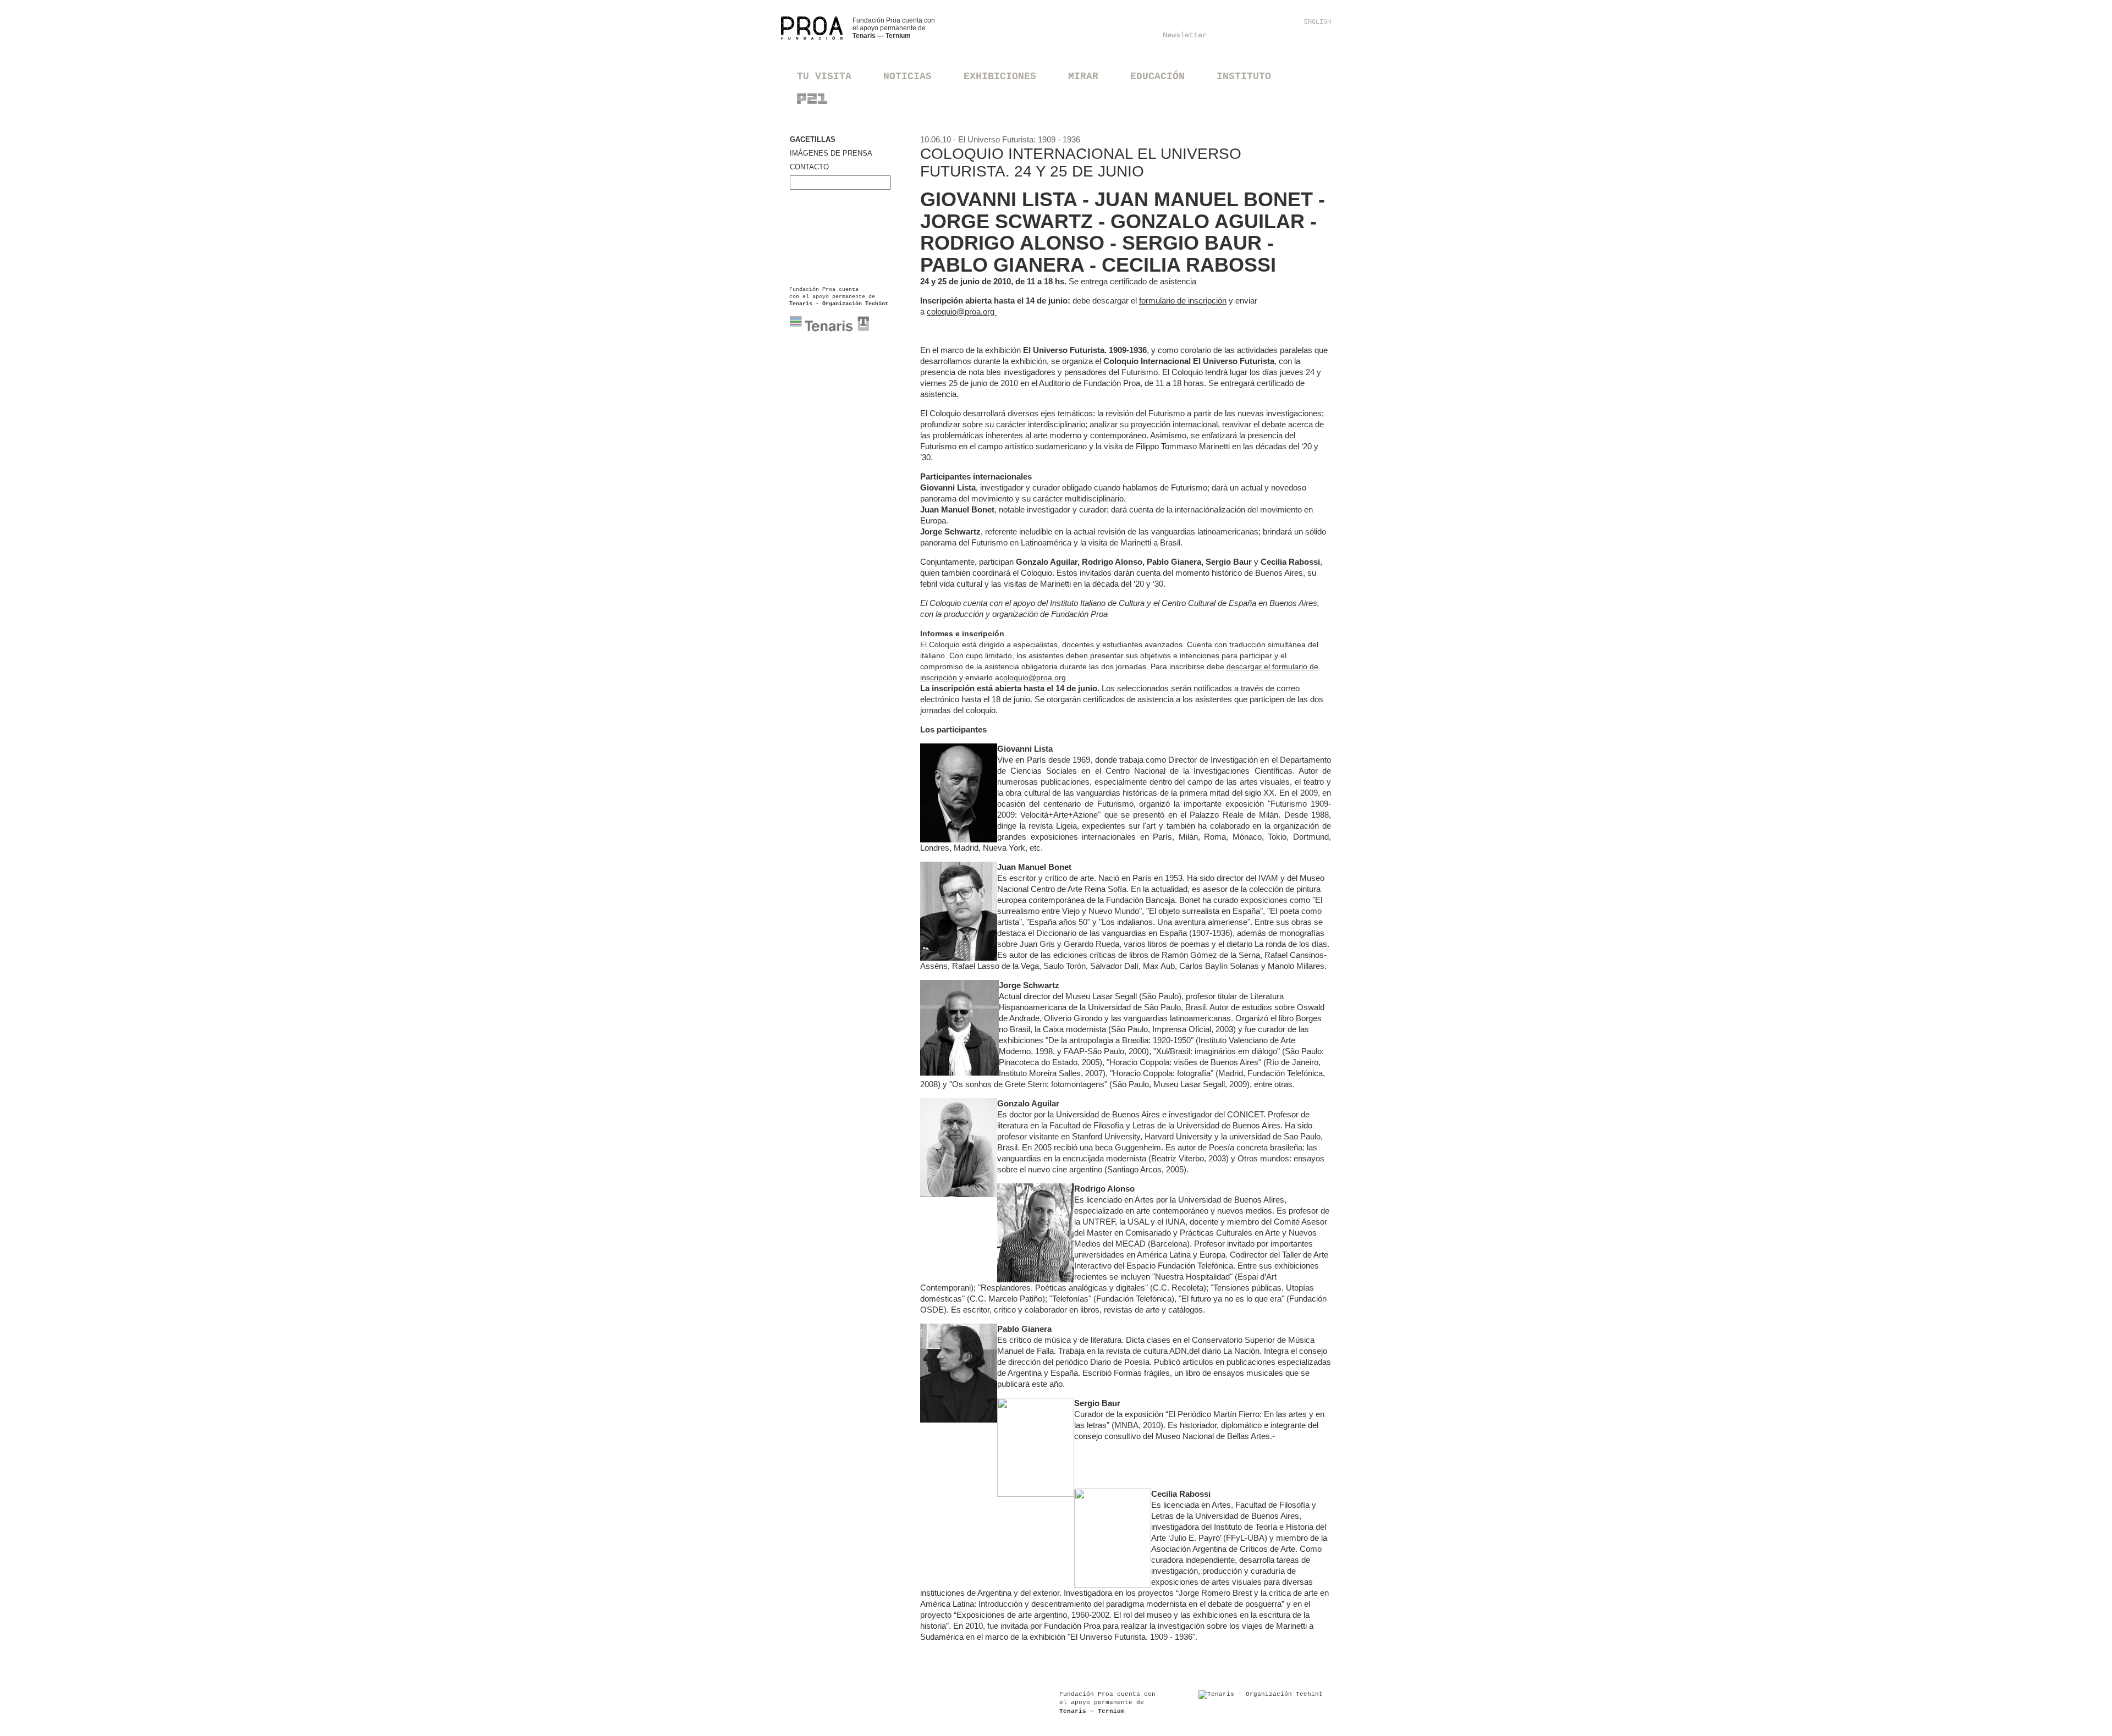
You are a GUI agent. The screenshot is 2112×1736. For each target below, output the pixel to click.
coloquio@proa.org (962, 312)
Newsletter (1185, 35)
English (1318, 22)
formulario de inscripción (1183, 301)
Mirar (1083, 76)
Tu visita (824, 76)
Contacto (809, 167)
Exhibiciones (1000, 76)
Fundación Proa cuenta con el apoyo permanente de (894, 28)
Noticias (908, 76)
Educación (1157, 76)
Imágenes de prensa (831, 153)
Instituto (1244, 76)
